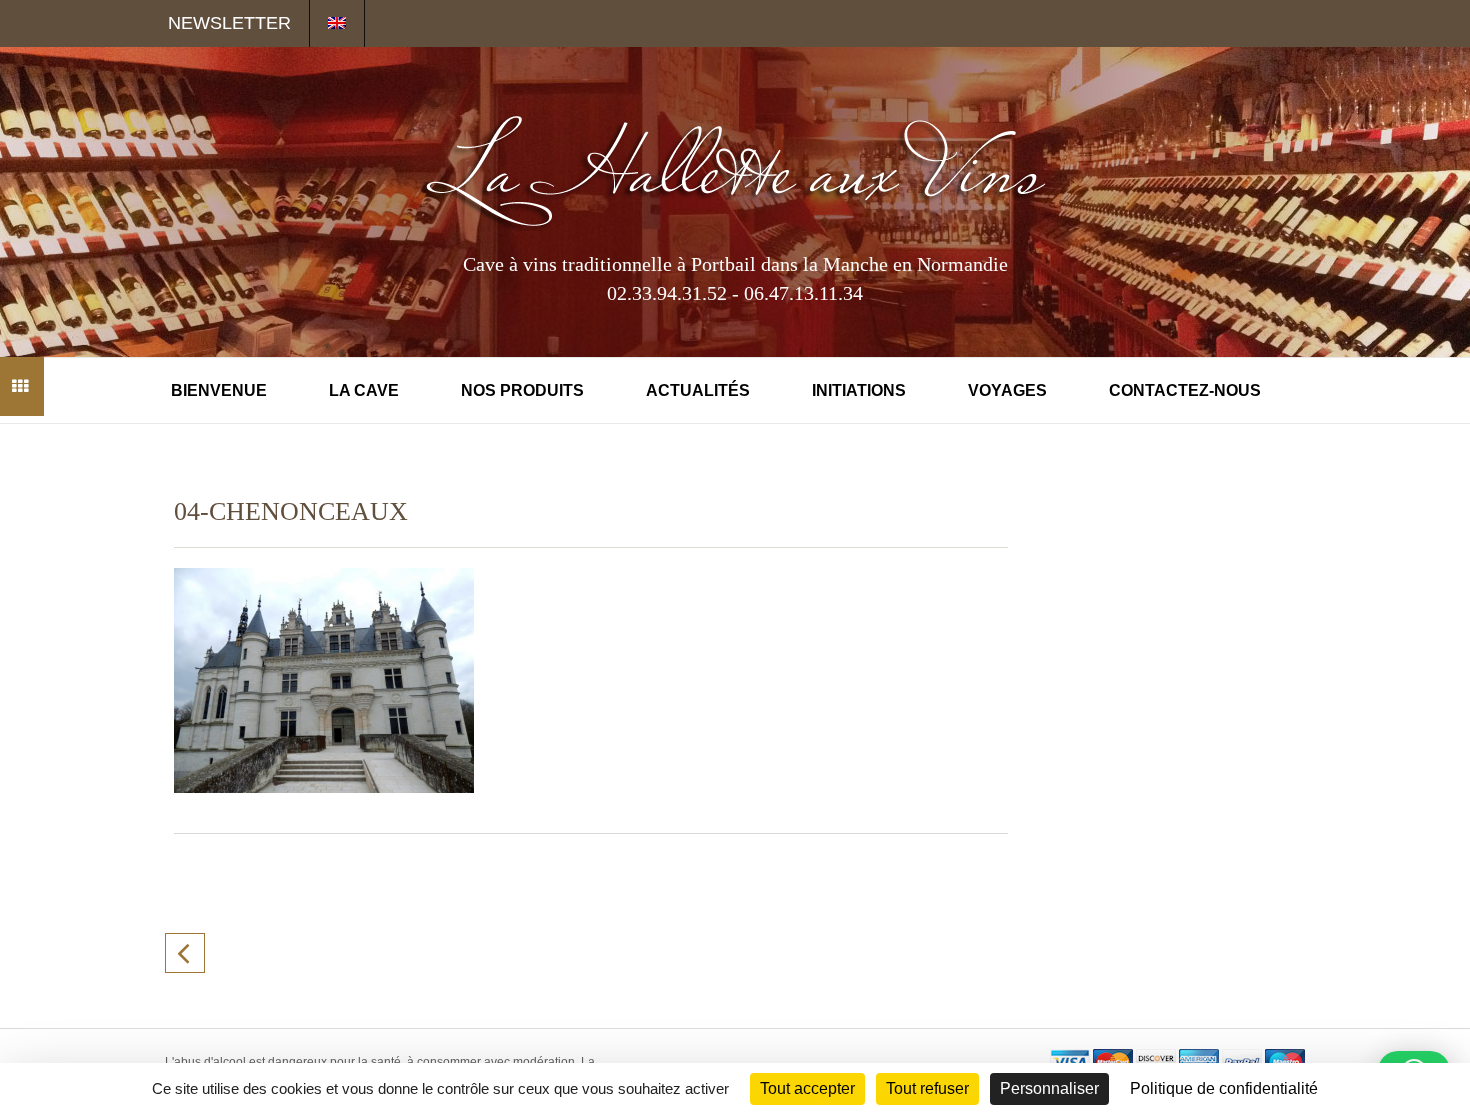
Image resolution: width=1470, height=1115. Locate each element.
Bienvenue (219, 390)
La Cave (364, 390)
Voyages (1007, 390)
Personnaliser (1049, 1088)
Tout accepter (807, 1088)
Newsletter (229, 23)
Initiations (859, 390)
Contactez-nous (1185, 390)
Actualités (698, 390)
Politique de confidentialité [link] (1224, 1088)
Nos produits (522, 390)
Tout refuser (927, 1088)
